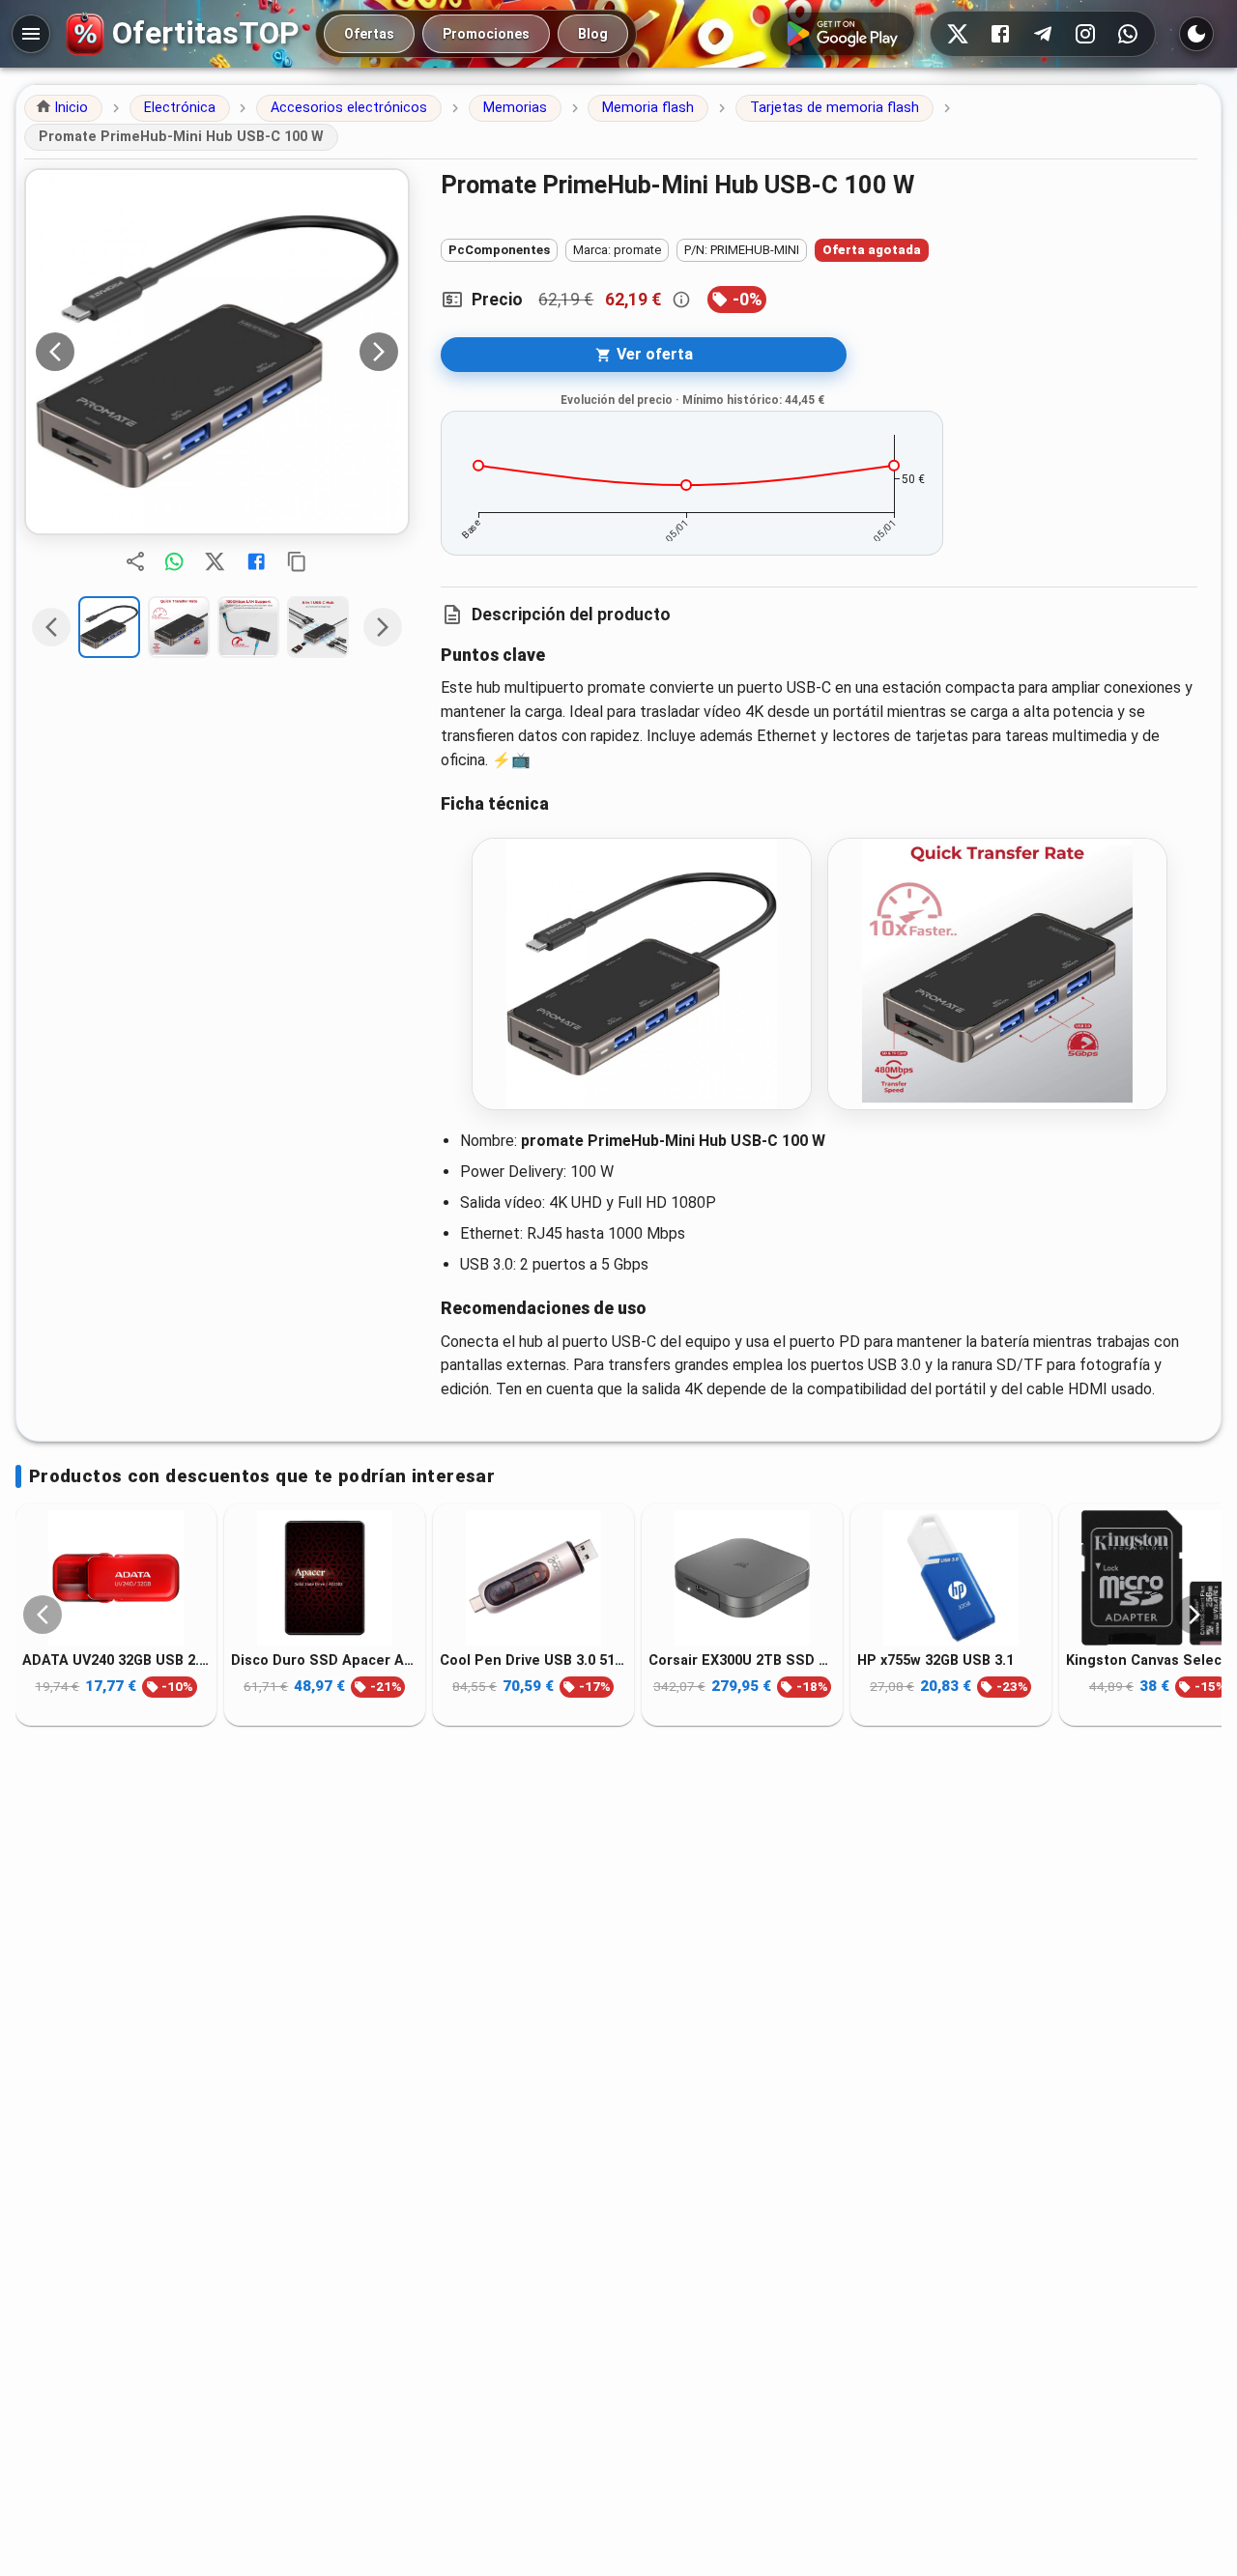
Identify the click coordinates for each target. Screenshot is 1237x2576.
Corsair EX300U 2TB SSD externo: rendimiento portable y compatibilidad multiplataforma (742, 1660)
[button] (63, 108)
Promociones (486, 34)
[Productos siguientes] (1194, 1615)
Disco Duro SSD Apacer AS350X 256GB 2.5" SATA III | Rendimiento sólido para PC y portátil (325, 1660)
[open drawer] (31, 34)
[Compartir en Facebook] (256, 561)
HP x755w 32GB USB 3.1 (935, 1660)
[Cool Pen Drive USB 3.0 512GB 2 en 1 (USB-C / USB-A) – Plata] (533, 1578)
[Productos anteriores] (43, 1615)
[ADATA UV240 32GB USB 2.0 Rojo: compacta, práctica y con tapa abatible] (116, 1578)
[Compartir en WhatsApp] (174, 561)
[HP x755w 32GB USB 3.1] (951, 1578)
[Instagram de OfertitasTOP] (1085, 34)
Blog (593, 34)
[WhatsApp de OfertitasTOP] (1128, 34)
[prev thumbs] (51, 627)
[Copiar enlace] (297, 561)
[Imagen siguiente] (379, 352)
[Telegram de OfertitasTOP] (1043, 34)
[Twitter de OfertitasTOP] (958, 34)
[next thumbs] (383, 627)
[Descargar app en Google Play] (842, 34)
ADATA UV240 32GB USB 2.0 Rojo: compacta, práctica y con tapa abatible (116, 1660)
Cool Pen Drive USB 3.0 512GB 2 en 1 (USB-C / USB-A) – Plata (533, 1660)
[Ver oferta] (217, 352)
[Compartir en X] (215, 561)
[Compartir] (135, 561)
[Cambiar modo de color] (1196, 34)
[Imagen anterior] (55, 352)
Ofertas (369, 34)
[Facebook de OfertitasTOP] (1000, 34)
